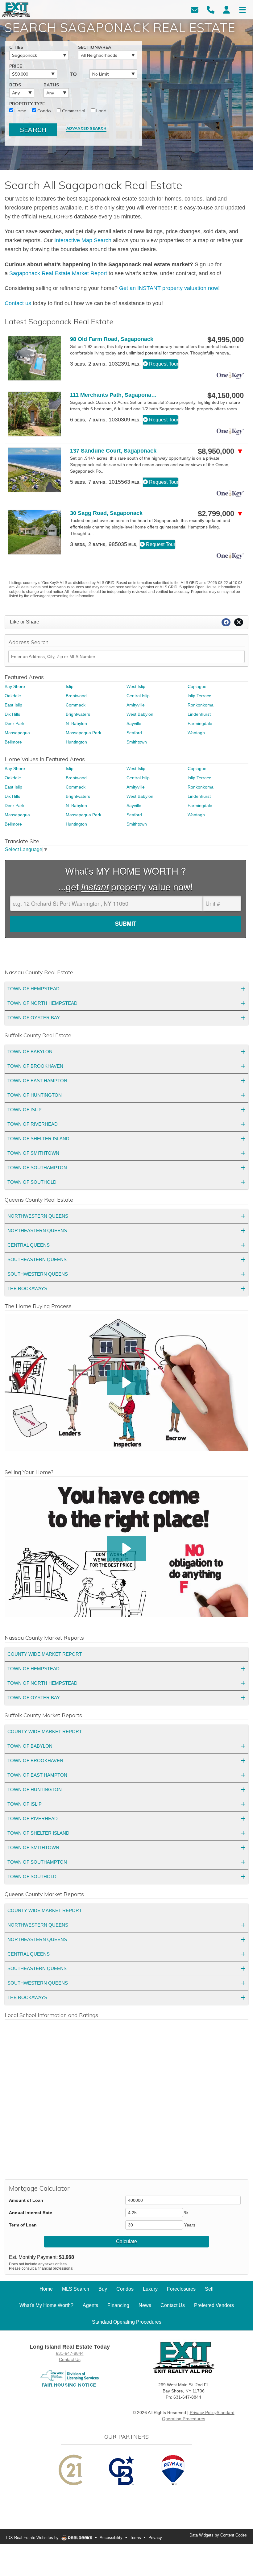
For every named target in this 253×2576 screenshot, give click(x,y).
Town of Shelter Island (38, 1139)
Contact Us (70, 2359)
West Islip (136, 686)
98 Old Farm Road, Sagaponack (112, 339)
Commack (76, 705)
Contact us (18, 303)
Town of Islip (25, 1110)
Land (101, 111)
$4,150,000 (226, 396)
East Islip (13, 705)
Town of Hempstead (33, 989)
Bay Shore (15, 686)
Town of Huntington (35, 1095)
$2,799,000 (221, 514)
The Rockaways (27, 1288)
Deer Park (15, 723)
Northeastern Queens (37, 1230)
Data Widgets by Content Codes (218, 2535)
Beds (15, 85)
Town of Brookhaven (35, 1066)
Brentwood (76, 696)
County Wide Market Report (45, 1654)
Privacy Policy (203, 2412)
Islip (70, 686)
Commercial (73, 111)
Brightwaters (78, 714)
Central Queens (29, 1245)
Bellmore (13, 742)
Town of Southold (32, 1182)
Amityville (136, 705)
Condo (44, 111)
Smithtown (137, 742)
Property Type (27, 104)
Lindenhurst (199, 714)
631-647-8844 (70, 2353)
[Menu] (243, 9)
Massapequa (17, 733)
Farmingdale (200, 723)
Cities (16, 47)
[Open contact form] (195, 9)
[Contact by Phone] (211, 9)
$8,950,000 (221, 451)
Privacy (155, 2538)
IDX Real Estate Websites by (33, 2538)
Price (16, 66)
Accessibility (111, 2538)
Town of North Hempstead (42, 1003)
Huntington (76, 742)
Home (20, 111)
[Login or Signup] (226, 9)
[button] (127, 1383)
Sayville (134, 723)
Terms (135, 2538)
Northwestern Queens (38, 1216)
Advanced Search (86, 128)
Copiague (197, 686)
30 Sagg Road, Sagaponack (106, 513)
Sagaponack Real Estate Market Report (58, 273)
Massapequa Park (83, 733)
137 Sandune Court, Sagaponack (113, 451)
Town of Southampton (37, 1168)
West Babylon (140, 714)
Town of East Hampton (37, 1081)
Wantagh (196, 733)
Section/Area (95, 47)
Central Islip (138, 696)
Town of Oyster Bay (34, 1018)
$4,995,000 (226, 340)
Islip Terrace (199, 696)
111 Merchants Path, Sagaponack (114, 395)
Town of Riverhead (33, 1124)
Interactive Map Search (83, 240)
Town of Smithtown (33, 1153)
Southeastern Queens (37, 1259)
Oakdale (13, 696)
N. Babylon (76, 723)
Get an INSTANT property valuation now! (169, 288)
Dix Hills (12, 714)
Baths (51, 85)
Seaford (134, 733)
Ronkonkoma (201, 705)
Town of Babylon (30, 1052)
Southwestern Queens (38, 1274)
